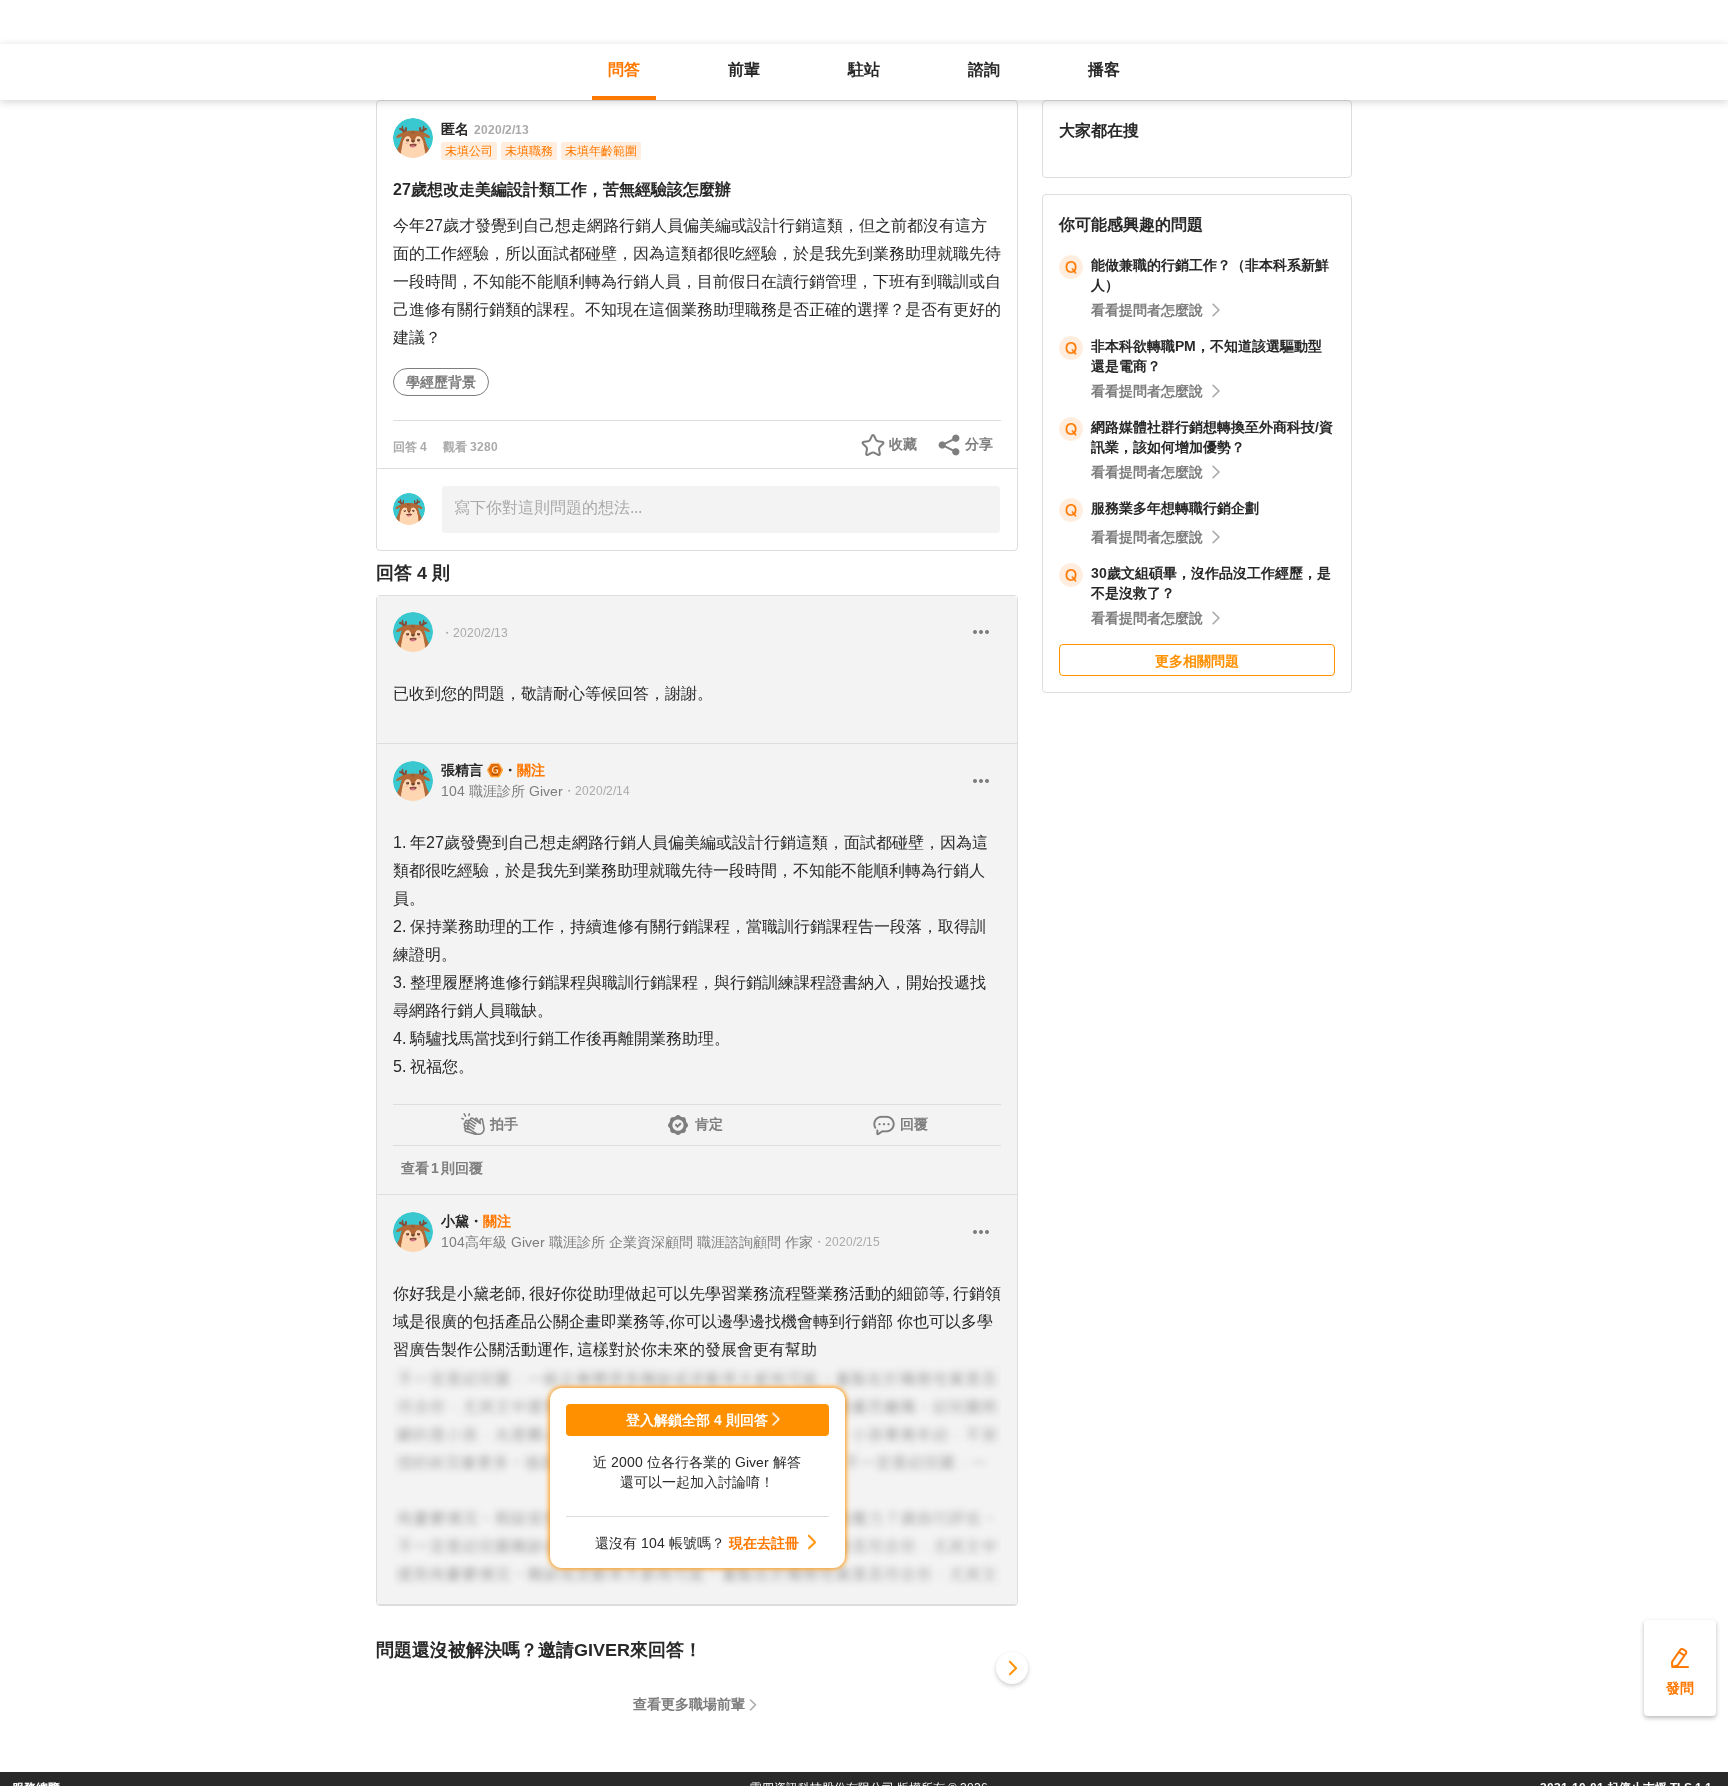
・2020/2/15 (846, 1242)
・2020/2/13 (474, 633)
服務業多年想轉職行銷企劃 (1175, 508)
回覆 (914, 1124)
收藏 (903, 444)
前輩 (744, 69)
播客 (1104, 69)
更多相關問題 (1197, 661)
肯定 (709, 1124)
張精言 (462, 770)
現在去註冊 (764, 1543)
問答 (624, 69)
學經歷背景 (441, 382)
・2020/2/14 (596, 791)
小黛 (455, 1221)
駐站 (864, 69)
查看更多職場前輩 (689, 1704)
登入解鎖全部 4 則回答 (697, 1420)
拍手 (504, 1124)
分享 (979, 444)
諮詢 (984, 69)
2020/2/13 (501, 130)
